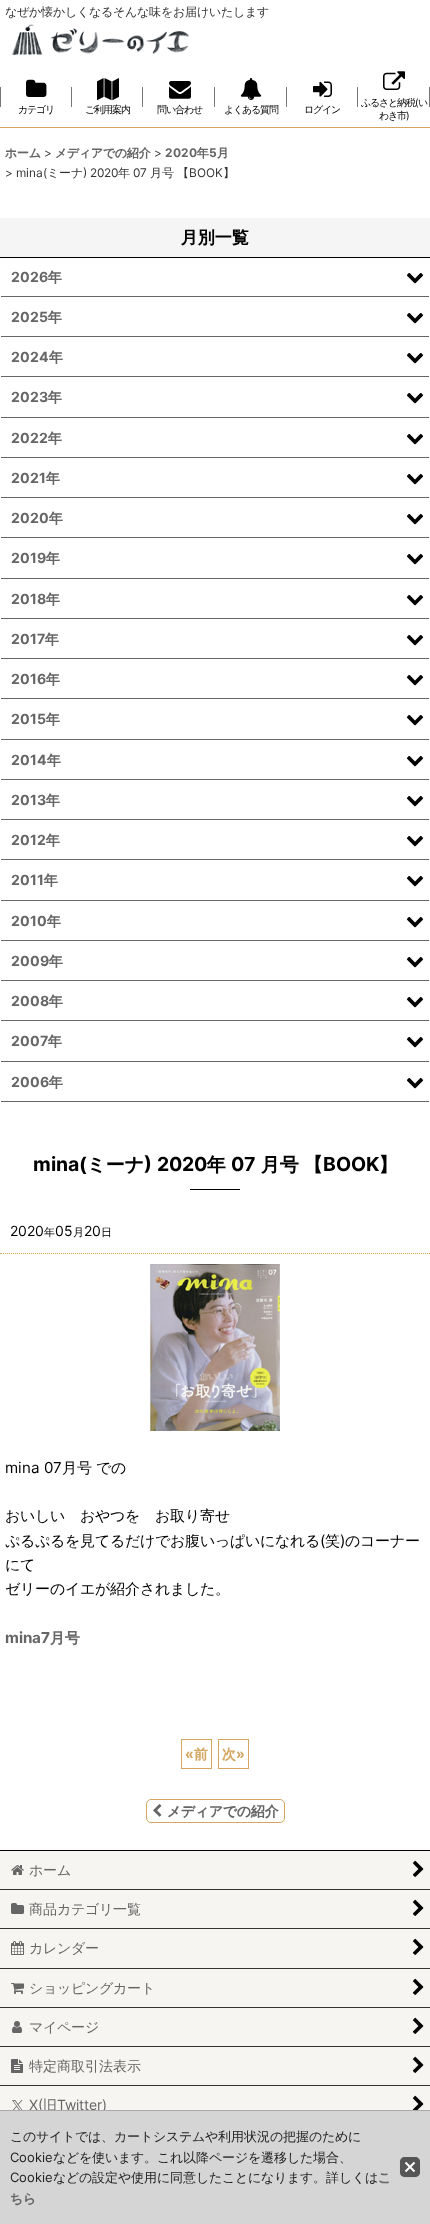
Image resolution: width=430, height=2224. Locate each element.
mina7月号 (42, 1637)
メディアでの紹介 (223, 1810)
